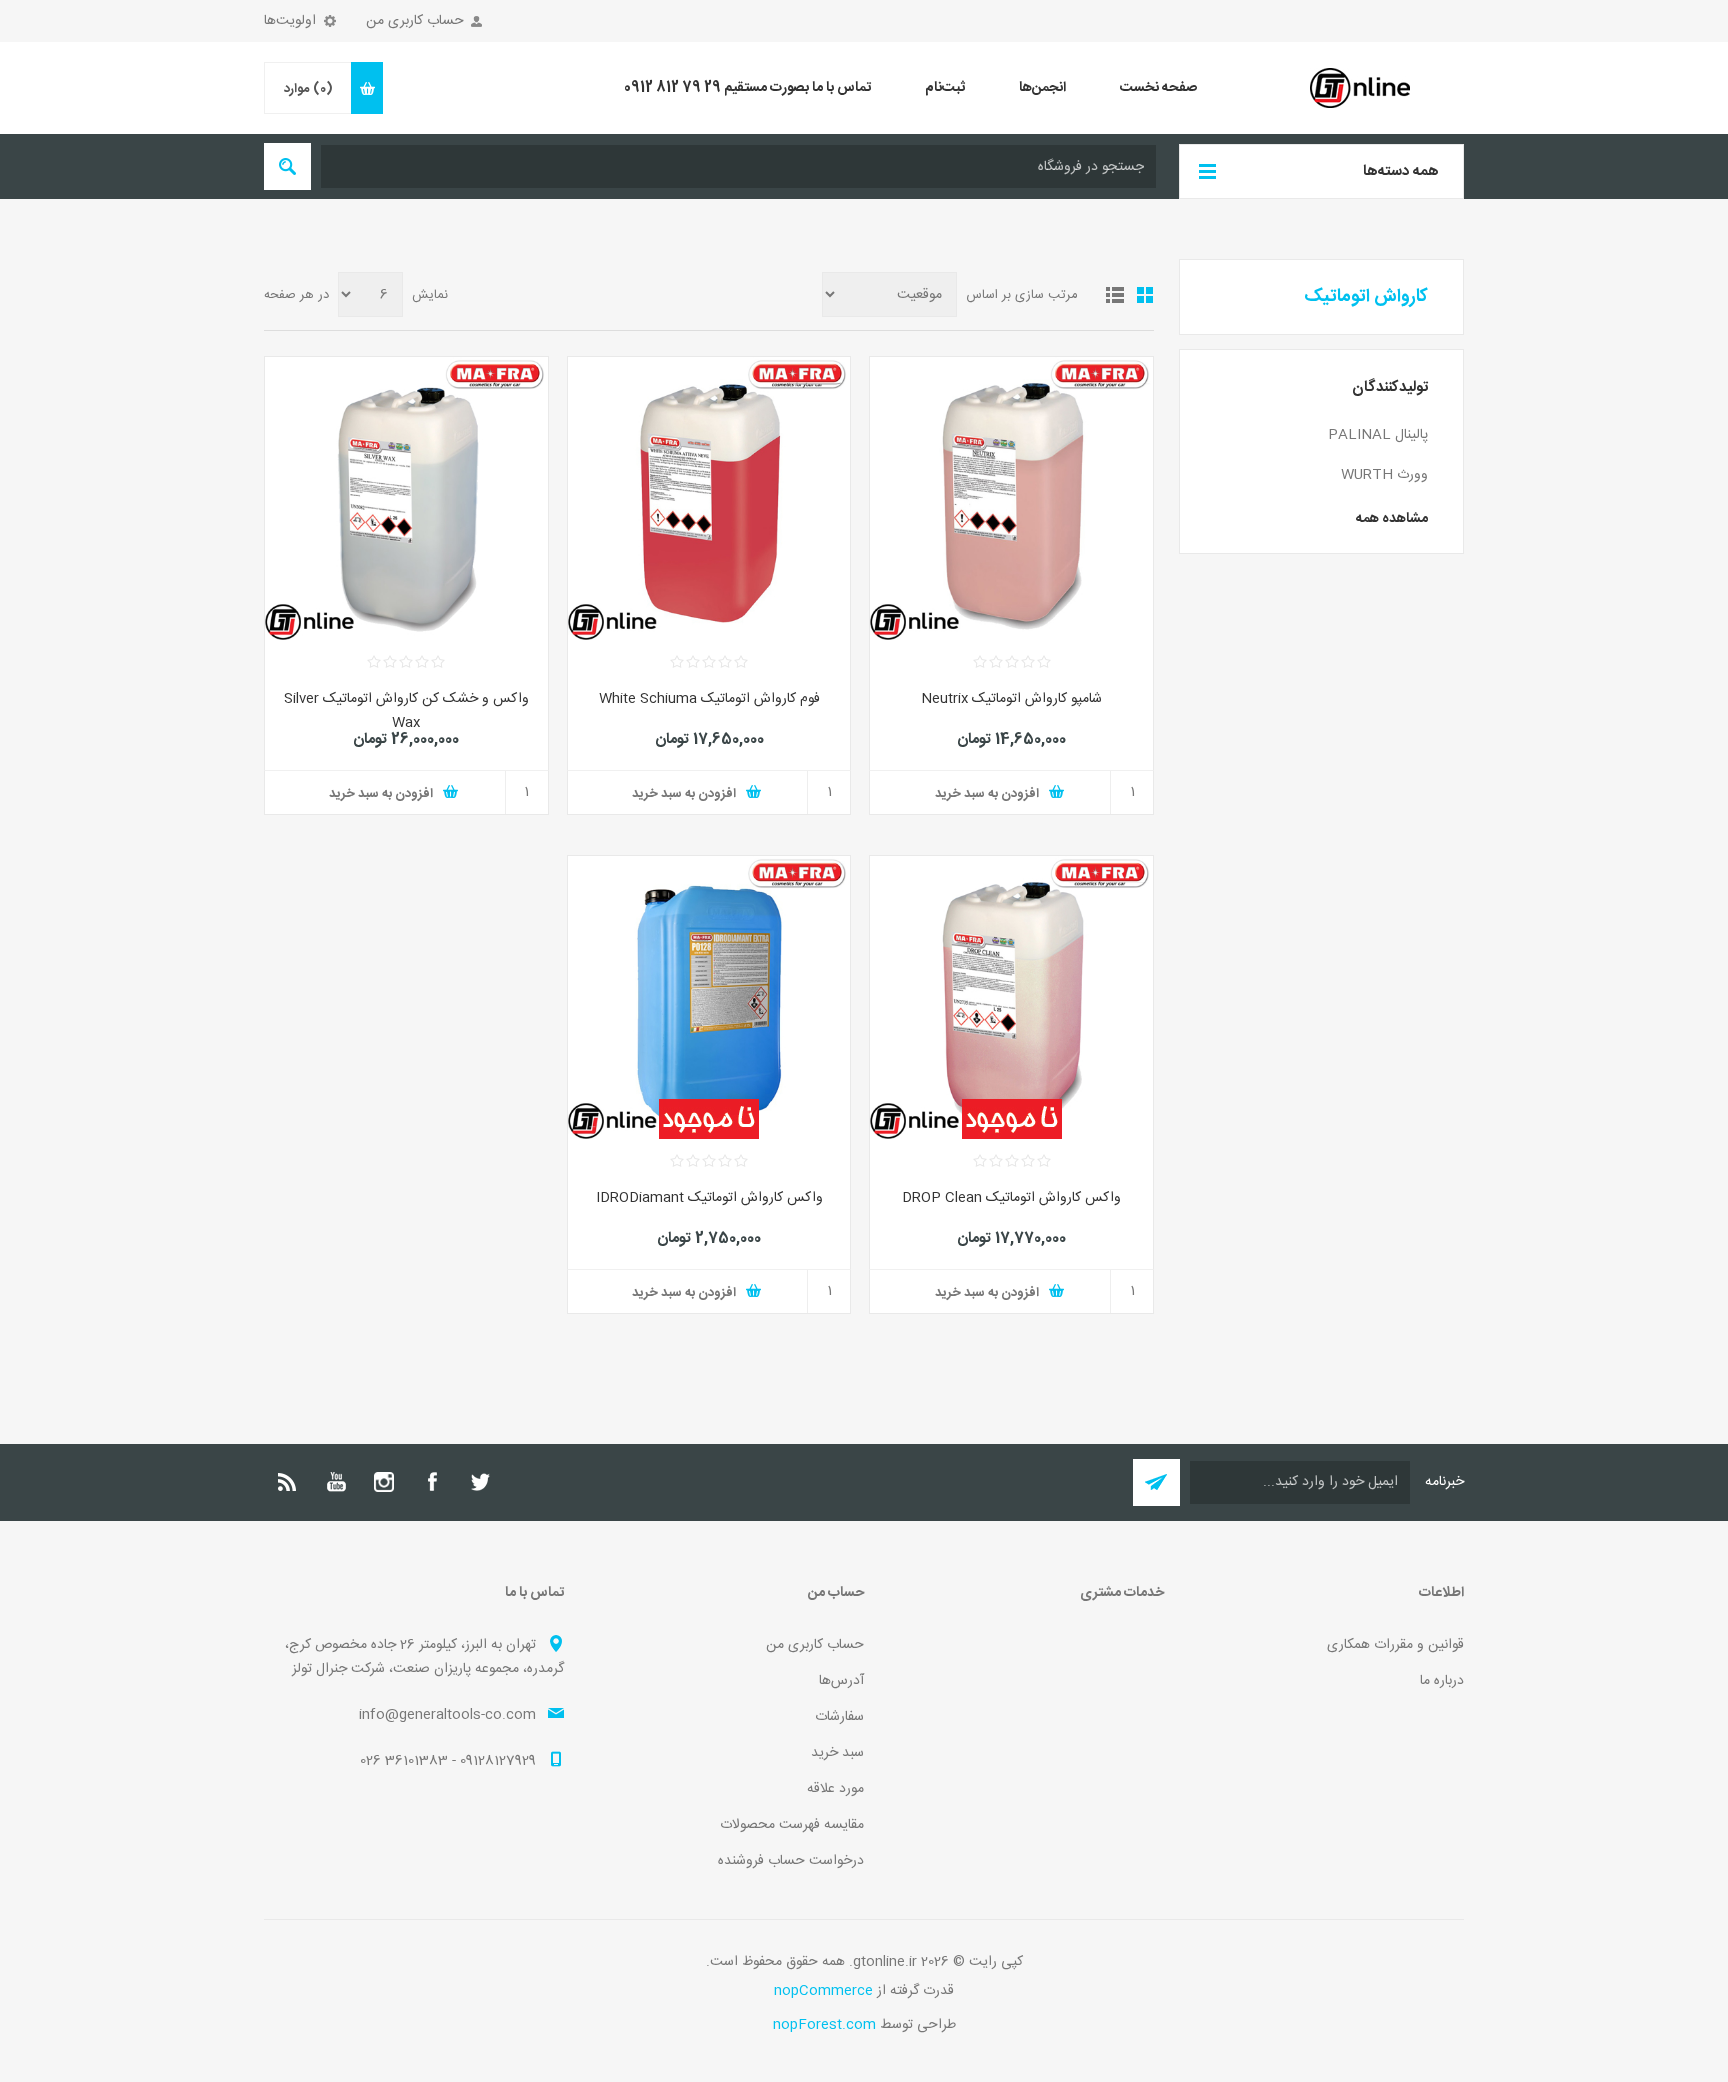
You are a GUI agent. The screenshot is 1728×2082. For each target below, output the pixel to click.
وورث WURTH (1384, 475)
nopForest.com (824, 2025)
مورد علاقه (835, 1789)
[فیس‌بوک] (432, 1482)
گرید (1145, 295)
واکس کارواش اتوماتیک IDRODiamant (709, 1198)
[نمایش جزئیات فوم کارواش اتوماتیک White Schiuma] (709, 498)
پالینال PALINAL (1378, 435)
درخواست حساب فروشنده (791, 1861)
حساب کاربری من (415, 21)
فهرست (1115, 295)
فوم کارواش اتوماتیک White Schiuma (709, 699)
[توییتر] (480, 1482)
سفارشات (839, 1717)
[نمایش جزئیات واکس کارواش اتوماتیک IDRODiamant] (709, 997)
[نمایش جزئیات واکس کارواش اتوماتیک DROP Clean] (1011, 997)
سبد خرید (837, 1753)
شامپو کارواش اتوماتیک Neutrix (1011, 699)
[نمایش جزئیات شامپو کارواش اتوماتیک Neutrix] (1011, 498)
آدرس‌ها (841, 1681)
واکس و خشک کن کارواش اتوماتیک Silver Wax (406, 711)
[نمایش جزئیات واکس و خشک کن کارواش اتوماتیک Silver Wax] (406, 498)
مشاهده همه (1392, 519)
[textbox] (738, 166)
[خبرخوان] (288, 1482)
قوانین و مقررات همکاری (1395, 1645)
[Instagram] (384, 1482)
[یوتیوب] (336, 1482)
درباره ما (1442, 1681)
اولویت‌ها (290, 21)
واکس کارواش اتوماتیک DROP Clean (1011, 1198)
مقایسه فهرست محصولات (792, 1825)
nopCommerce (823, 1991)
